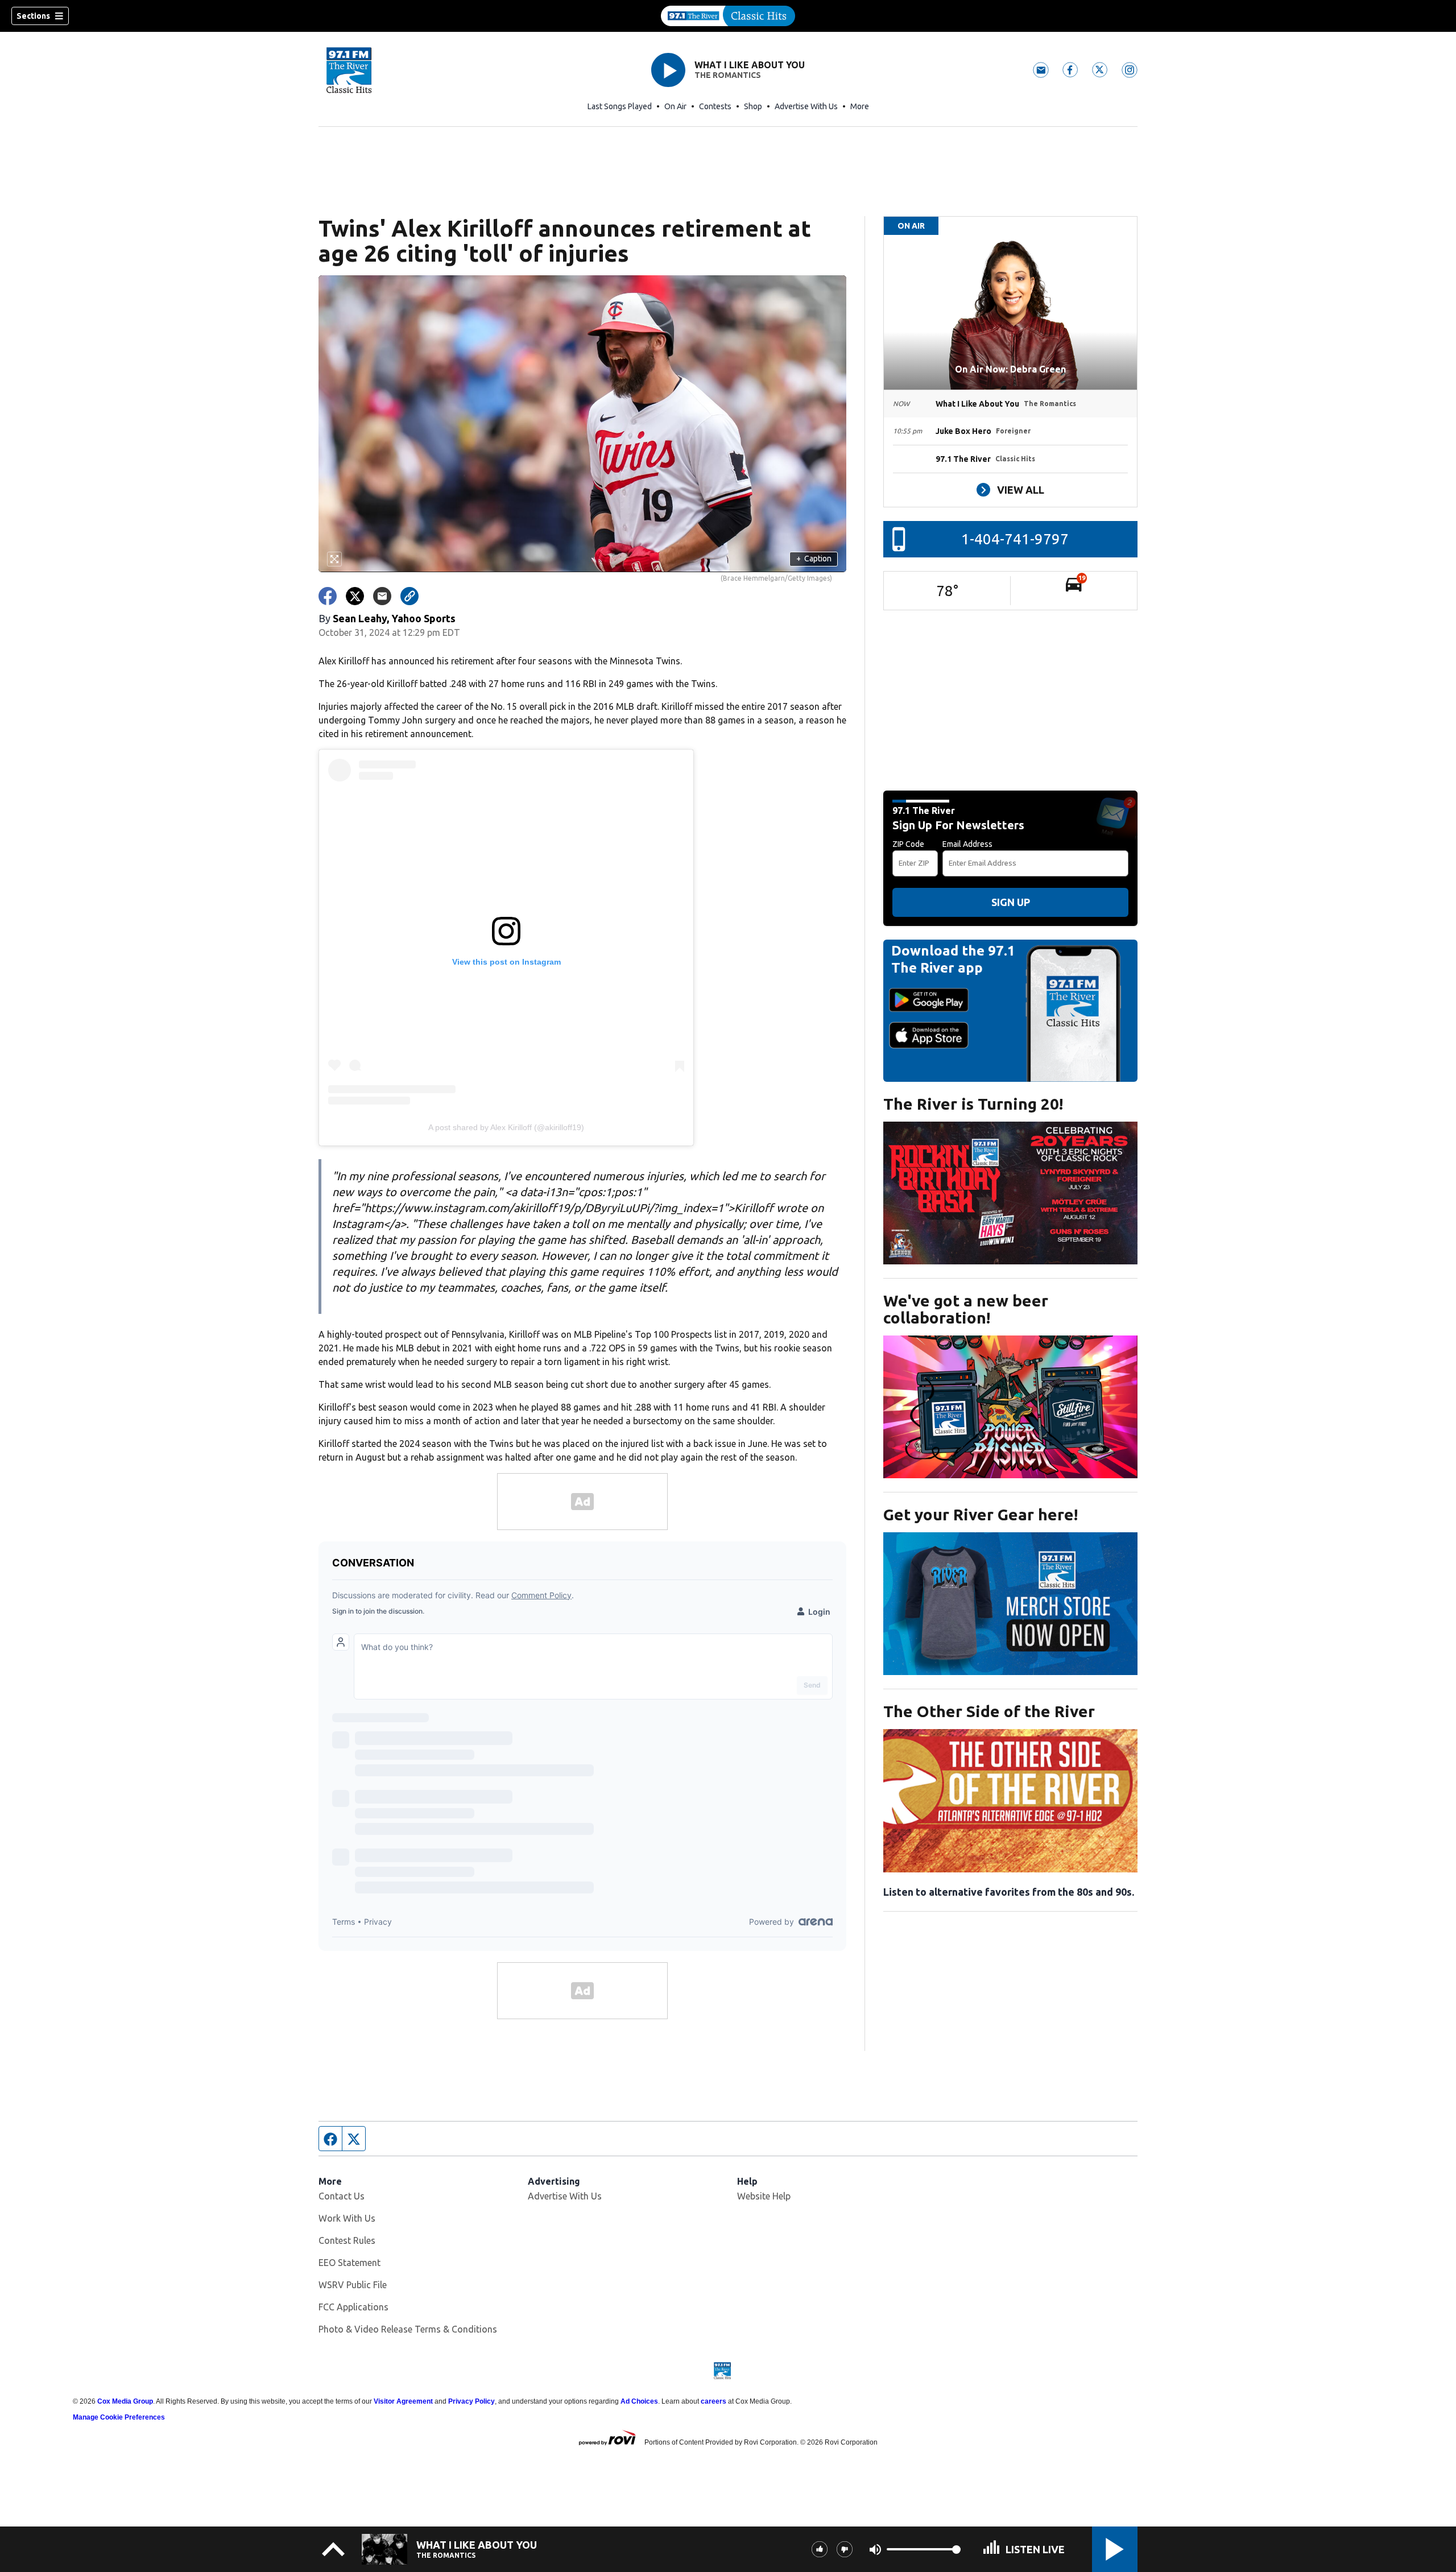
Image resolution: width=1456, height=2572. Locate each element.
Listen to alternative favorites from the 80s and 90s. (1009, 1892)
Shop (753, 106)
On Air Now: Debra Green (1010, 369)
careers (713, 2401)
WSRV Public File (353, 2285)
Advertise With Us (806, 106)
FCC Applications (353, 2307)
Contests (715, 106)
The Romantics (728, 75)
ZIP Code (908, 844)
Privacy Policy (471, 2401)
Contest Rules (347, 2240)
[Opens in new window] (1010, 1193)
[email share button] (382, 596)
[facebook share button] (328, 596)
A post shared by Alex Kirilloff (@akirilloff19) (506, 1127)
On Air (675, 106)
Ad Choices (639, 2401)
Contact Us (342, 2196)
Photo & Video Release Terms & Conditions (408, 2329)
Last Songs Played (620, 106)
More (860, 106)
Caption (814, 559)
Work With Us (347, 2218)
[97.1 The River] (728, 16)
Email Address (967, 844)
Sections (33, 16)
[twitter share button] (355, 596)
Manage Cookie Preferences (119, 2417)
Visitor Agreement (403, 2401)
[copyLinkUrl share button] (409, 596)
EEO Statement (349, 2263)
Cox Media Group (125, 2401)
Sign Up (1011, 902)
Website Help (764, 2196)
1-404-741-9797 (1015, 539)
